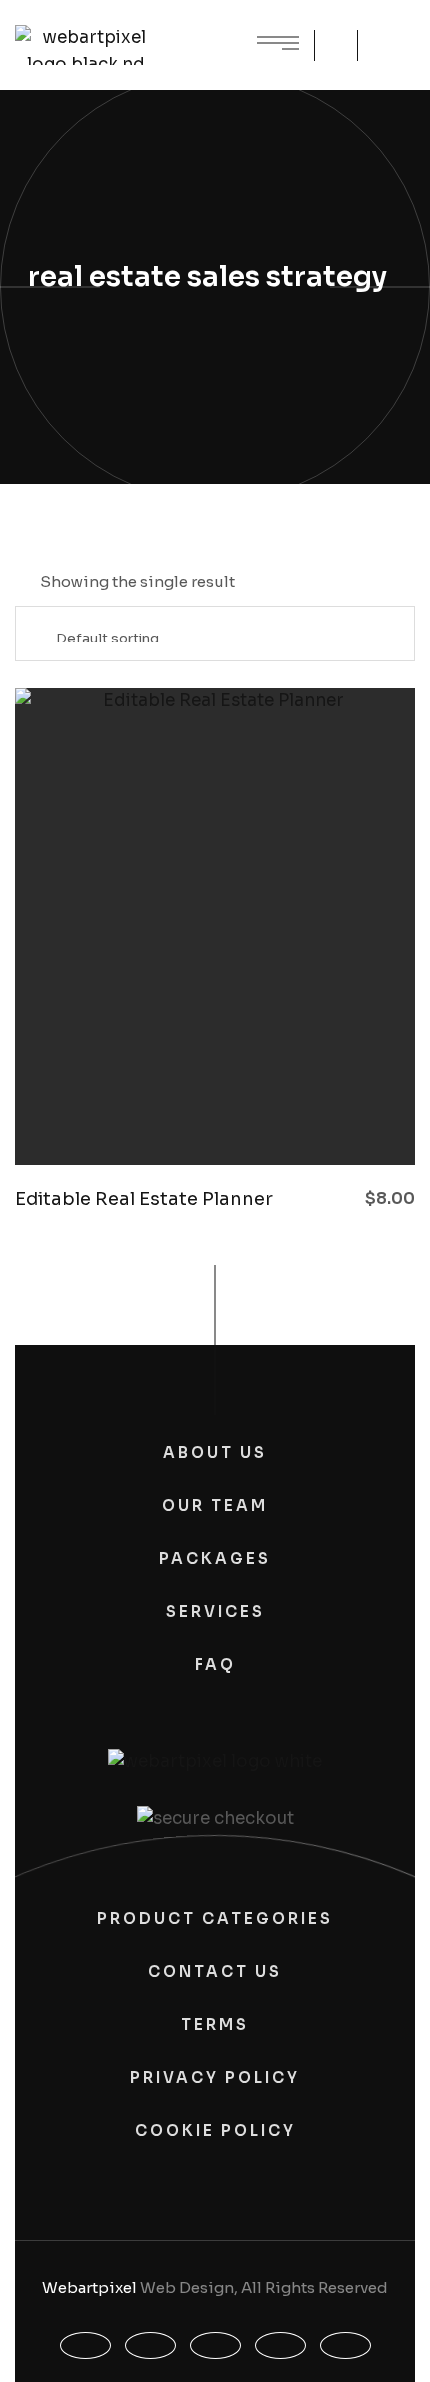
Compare (200, 1115)
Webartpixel (89, 2287)
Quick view (145, 1115)
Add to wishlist (255, 1115)
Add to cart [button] (310, 1115)
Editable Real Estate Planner (144, 1199)
